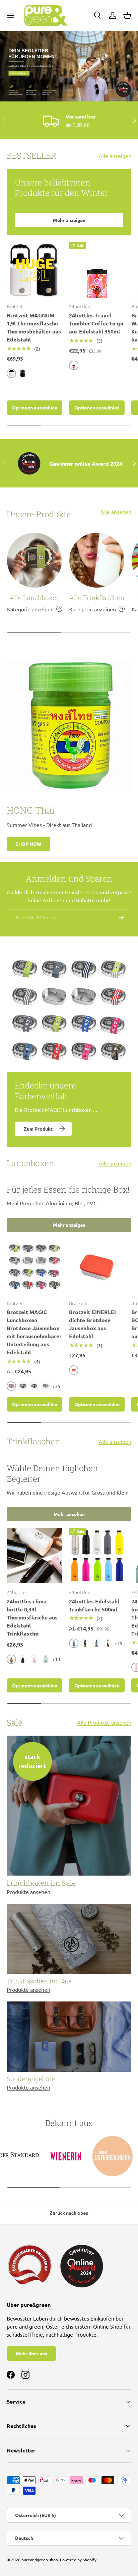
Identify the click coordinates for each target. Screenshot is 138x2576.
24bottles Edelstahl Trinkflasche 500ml (94, 1605)
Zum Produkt (38, 1129)
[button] (127, 15)
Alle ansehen (116, 512)
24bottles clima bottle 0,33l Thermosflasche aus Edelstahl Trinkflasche (32, 1617)
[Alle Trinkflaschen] (97, 560)
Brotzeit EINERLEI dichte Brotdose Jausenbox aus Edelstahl (92, 1324)
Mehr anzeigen (69, 220)
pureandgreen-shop (40, 2560)
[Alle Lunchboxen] (34, 560)
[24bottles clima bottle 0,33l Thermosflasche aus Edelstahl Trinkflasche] (34, 1556)
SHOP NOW (28, 844)
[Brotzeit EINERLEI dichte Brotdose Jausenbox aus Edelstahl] (97, 1267)
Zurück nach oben (69, 2213)
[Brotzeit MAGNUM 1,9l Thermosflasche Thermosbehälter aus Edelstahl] (34, 270)
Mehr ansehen (69, 1514)
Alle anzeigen (115, 156)
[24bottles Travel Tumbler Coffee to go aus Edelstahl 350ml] (97, 270)
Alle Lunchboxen (35, 597)
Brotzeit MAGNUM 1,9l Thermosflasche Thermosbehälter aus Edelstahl (34, 327)
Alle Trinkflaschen (97, 597)
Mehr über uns (31, 2353)
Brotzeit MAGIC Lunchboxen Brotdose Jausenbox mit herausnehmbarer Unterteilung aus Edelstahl (34, 1332)
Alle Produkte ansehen (104, 1722)
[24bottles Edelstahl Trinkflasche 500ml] (97, 1556)
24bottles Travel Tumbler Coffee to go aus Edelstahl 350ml (96, 323)
